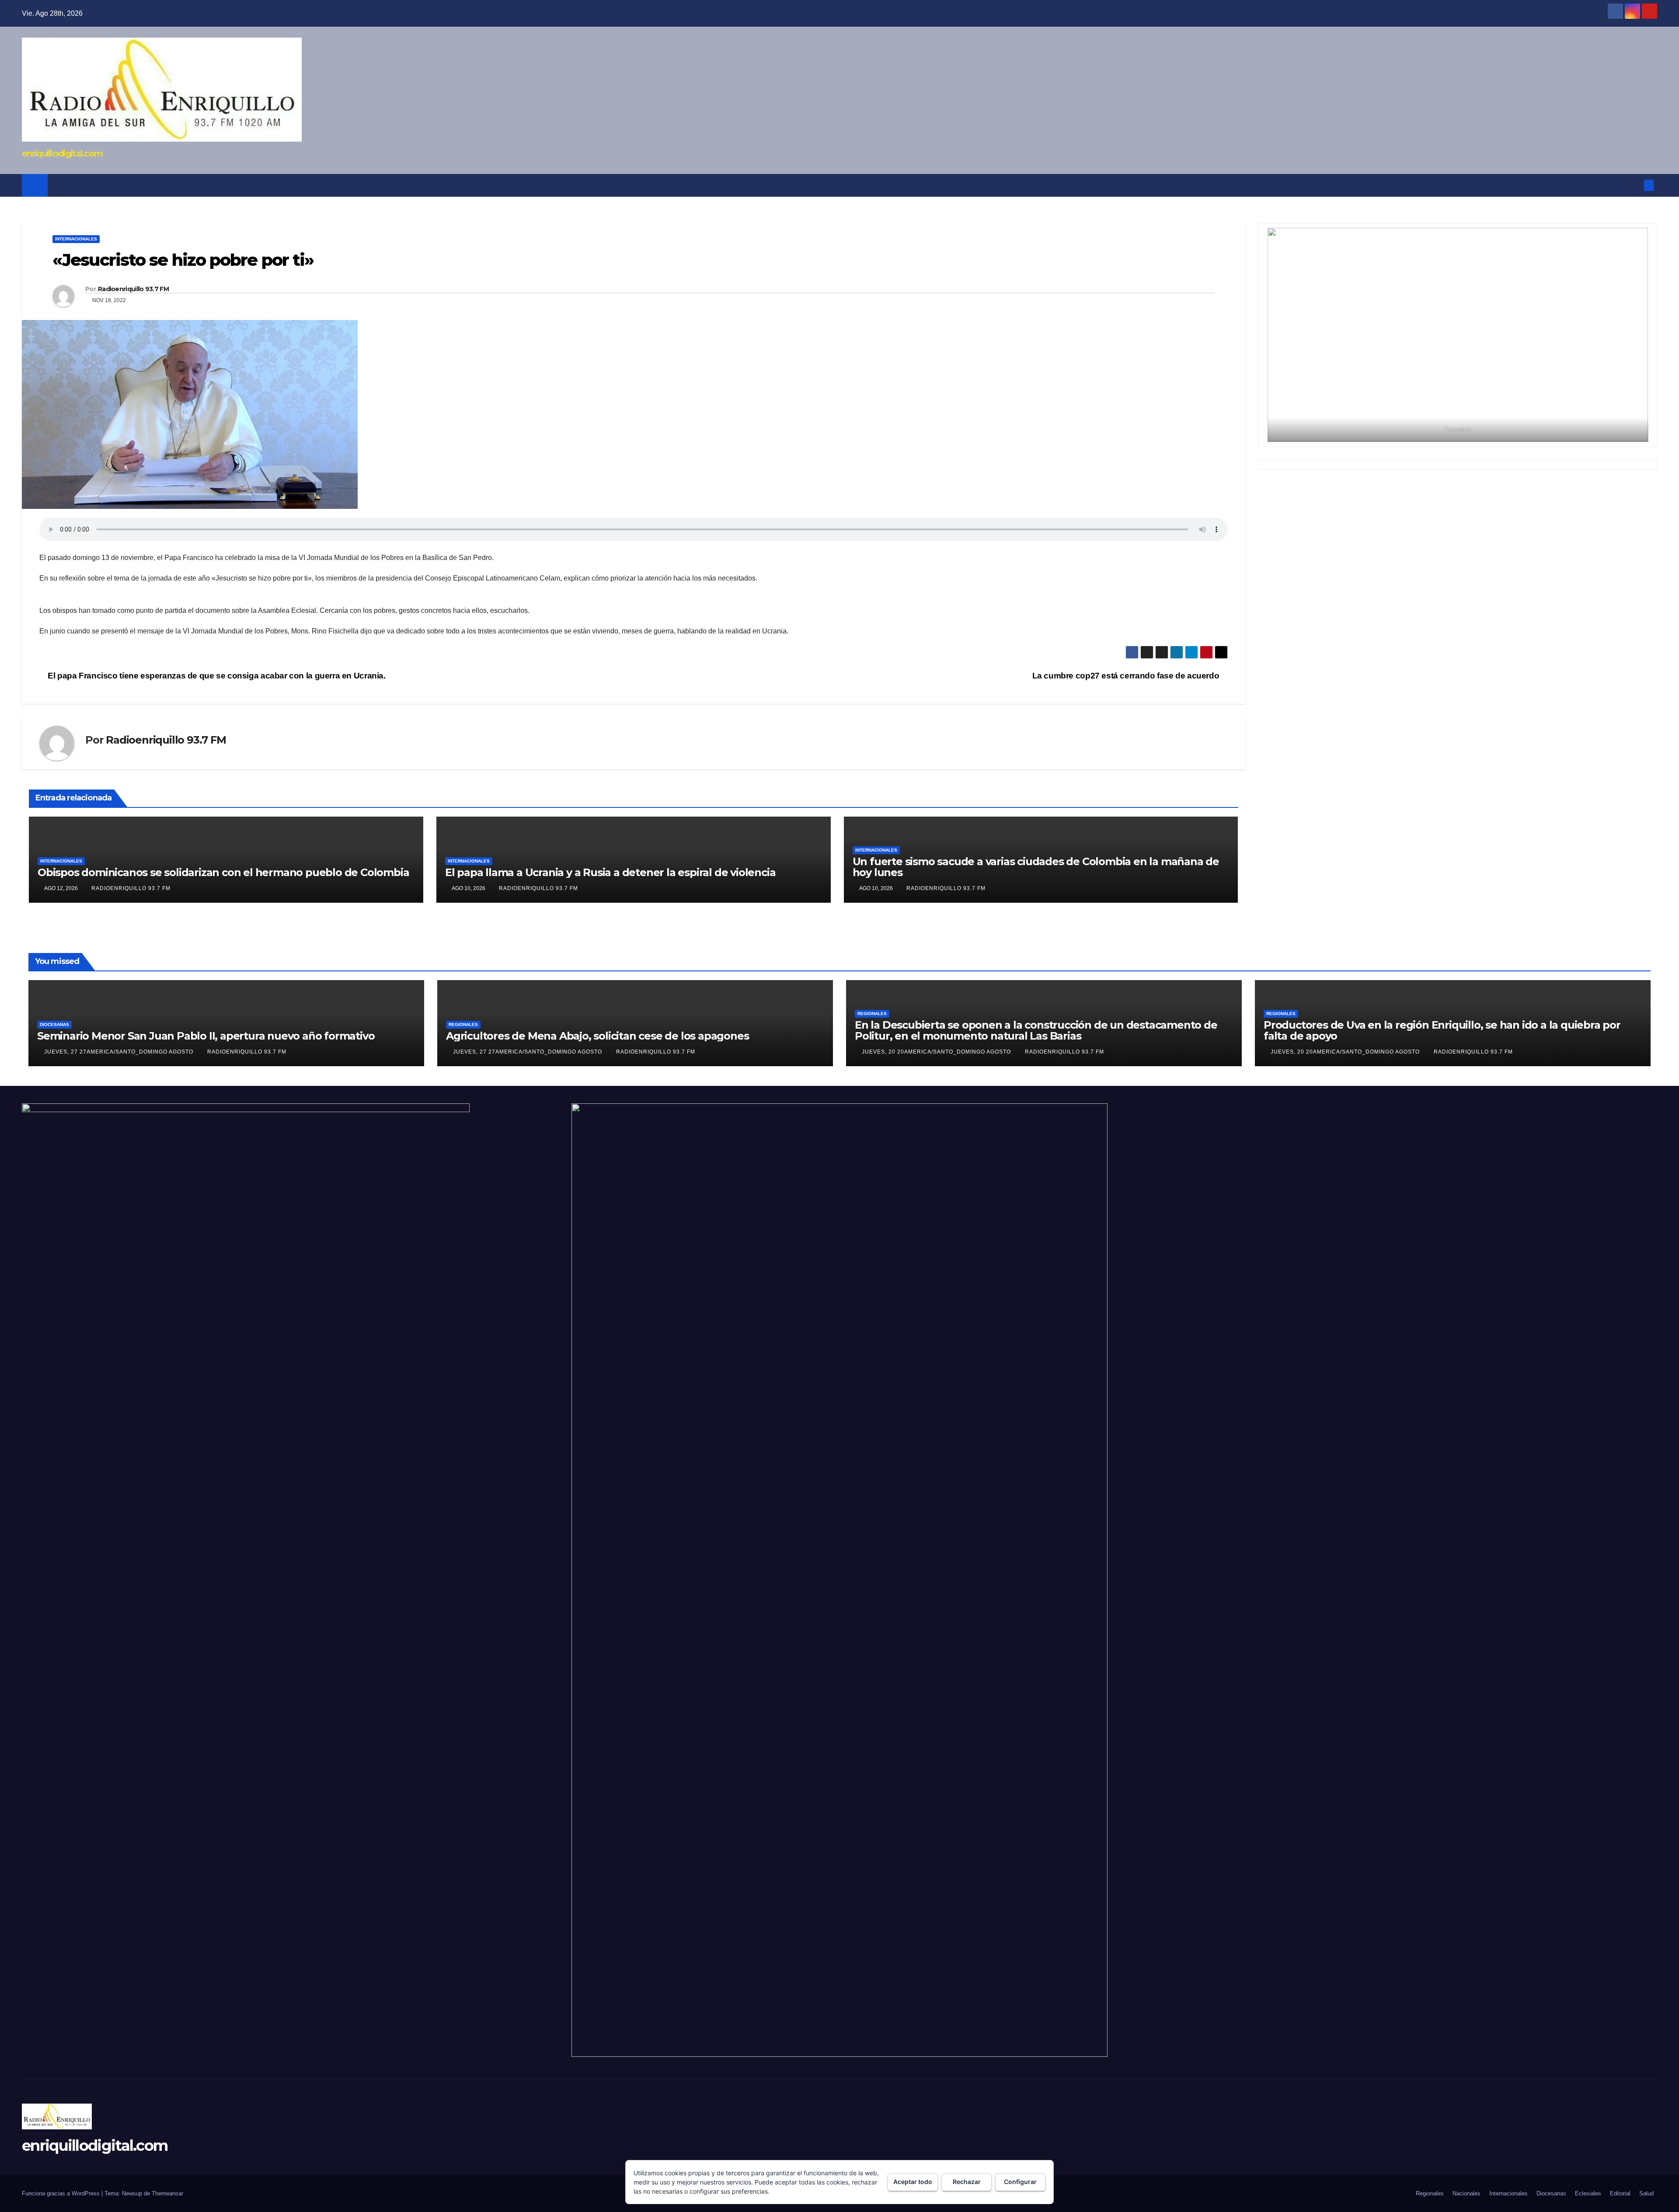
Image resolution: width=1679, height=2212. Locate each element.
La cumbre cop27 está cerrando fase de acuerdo (1127, 676)
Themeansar (167, 2193)
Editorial (1620, 2193)
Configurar (1020, 2182)
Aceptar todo (913, 2182)
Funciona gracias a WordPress (62, 2193)
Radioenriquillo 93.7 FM (133, 289)
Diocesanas (54, 1024)
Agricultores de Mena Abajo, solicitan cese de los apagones (597, 1036)
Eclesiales (1588, 2193)
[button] (1634, 185)
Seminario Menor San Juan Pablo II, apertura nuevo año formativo (206, 1036)
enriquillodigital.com (62, 153)
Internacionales (76, 239)
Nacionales (1467, 2193)
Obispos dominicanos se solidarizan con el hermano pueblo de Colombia (223, 872)
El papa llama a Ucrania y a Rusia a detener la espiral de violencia (610, 872)
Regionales (463, 1024)
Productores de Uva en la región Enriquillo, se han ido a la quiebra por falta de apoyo (1442, 1030)
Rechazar (967, 2182)
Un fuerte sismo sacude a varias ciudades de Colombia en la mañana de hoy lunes (1036, 867)
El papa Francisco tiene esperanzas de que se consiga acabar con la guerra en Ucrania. (216, 676)
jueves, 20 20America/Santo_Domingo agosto (937, 1052)
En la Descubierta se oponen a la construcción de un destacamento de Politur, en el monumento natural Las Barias (1036, 1030)
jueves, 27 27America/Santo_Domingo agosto (120, 1052)
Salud (1646, 2193)
